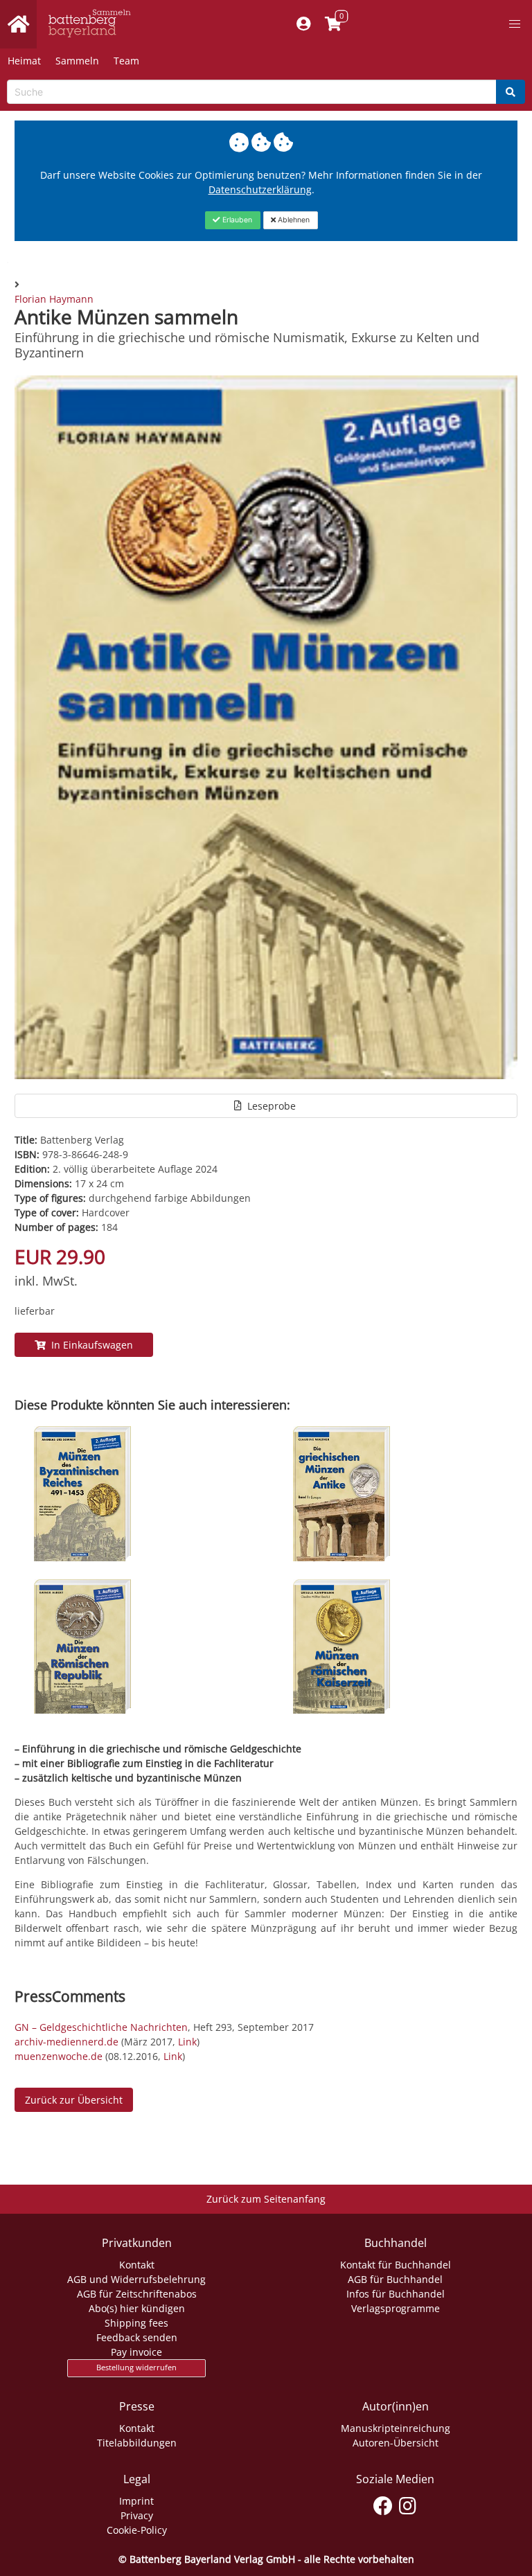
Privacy (137, 2515)
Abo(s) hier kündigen (137, 2308)
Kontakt (137, 2265)
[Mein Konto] (304, 24)
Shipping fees (136, 2323)
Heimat (24, 61)
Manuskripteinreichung (396, 2428)
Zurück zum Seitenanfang (266, 2199)
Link (187, 2042)
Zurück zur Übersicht (74, 2100)
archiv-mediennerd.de (68, 2042)
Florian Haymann (54, 299)
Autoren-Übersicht (396, 2443)
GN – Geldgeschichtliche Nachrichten (101, 2027)
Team (126, 61)
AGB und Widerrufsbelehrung (136, 2279)
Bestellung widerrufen (136, 2368)
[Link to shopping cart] (334, 24)
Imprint (136, 2501)
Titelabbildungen (137, 2443)
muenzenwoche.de (59, 2056)
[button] (515, 24)
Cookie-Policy (137, 2530)
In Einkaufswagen (89, 1345)
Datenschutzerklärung (260, 189)
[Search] (511, 92)
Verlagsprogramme (396, 2308)
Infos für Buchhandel (396, 2294)
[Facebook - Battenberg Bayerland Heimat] (383, 2503)
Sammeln (77, 61)
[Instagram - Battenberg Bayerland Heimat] (408, 2503)
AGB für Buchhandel (395, 2279)
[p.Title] (82, 1557)
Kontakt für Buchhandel (396, 2265)
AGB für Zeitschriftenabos (137, 2294)
